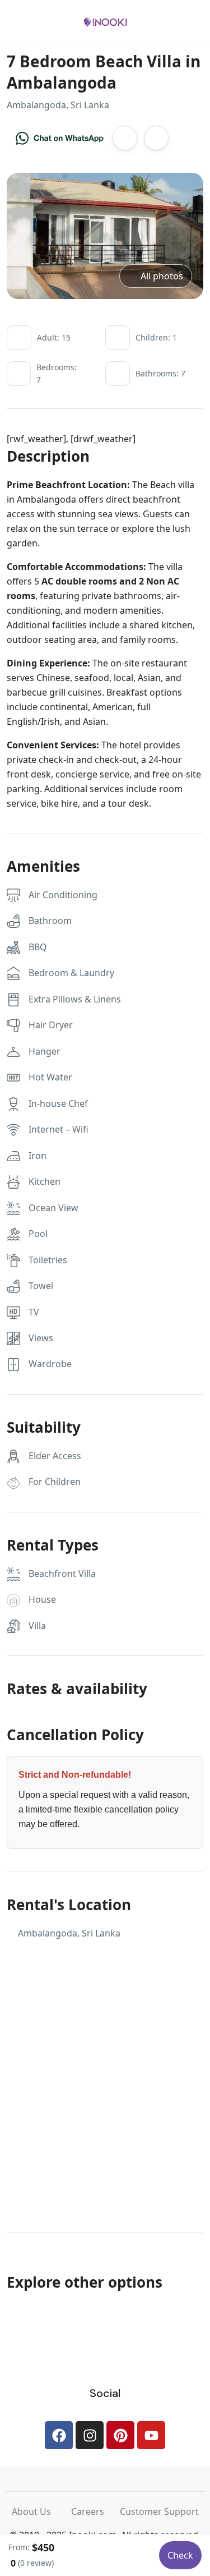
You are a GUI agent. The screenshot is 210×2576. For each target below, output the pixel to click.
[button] (161, 22)
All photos (162, 276)
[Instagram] (90, 2435)
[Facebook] (59, 2435)
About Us (41, 2511)
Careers (95, 2511)
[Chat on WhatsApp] (60, 138)
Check (180, 2555)
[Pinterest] (120, 2435)
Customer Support (159, 2511)
